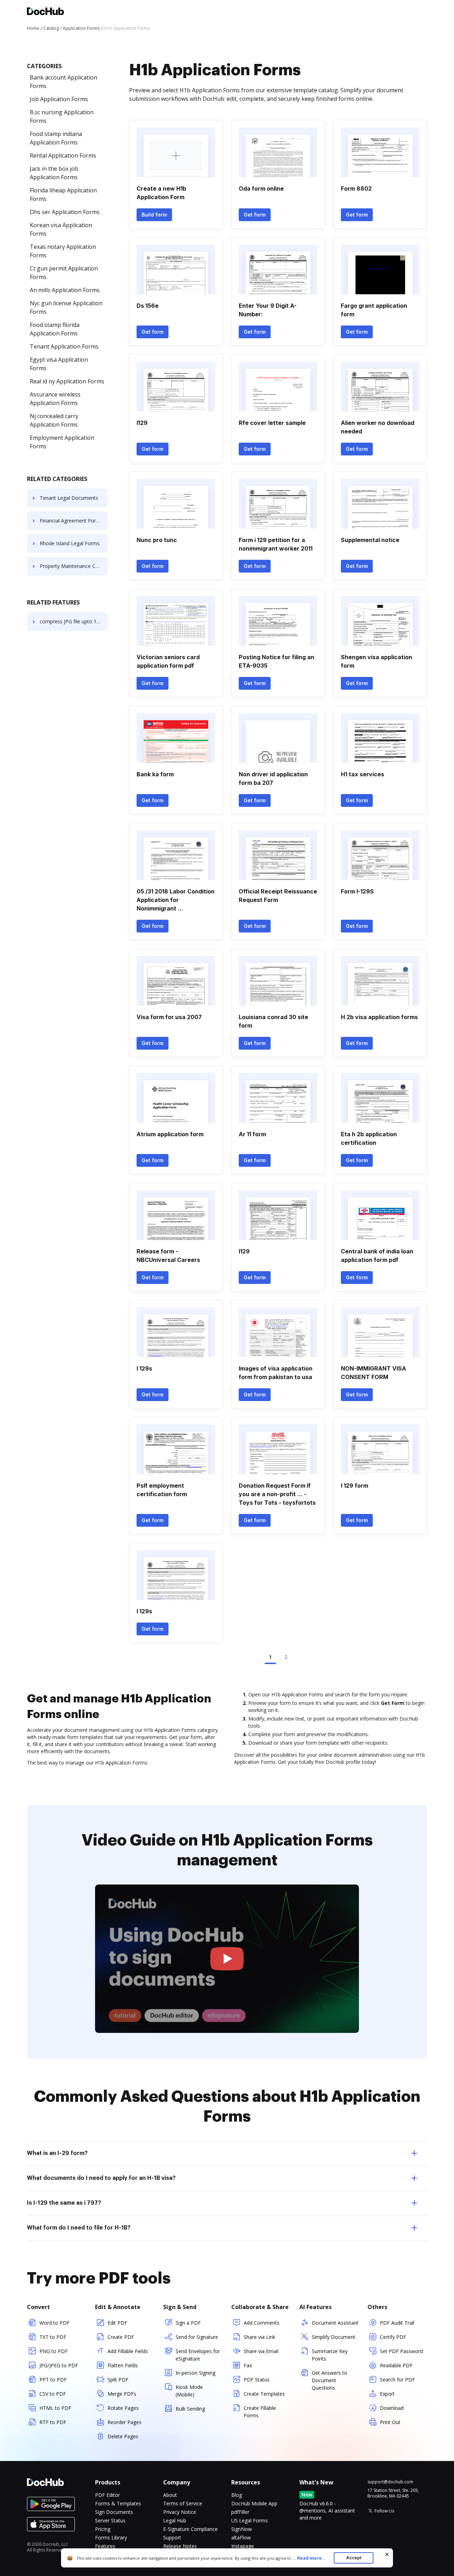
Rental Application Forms (63, 155)
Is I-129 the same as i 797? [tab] (64, 2203)
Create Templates (264, 2394)
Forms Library (111, 2537)
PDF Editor (107, 2495)
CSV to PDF (53, 2394)
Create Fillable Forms (260, 2412)
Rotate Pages (123, 2408)
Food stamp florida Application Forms (55, 329)
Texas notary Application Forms (63, 251)
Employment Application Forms (62, 442)
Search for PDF (397, 2380)
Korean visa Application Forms (61, 229)
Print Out (390, 2422)
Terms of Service (183, 2503)
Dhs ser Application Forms (65, 212)
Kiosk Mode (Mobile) (189, 2391)
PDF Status (257, 2380)
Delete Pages (123, 2436)
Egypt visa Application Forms (59, 364)
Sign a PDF (188, 2323)
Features (105, 2546)
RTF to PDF (53, 2422)
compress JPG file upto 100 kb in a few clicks (74, 621)
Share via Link (259, 2337)
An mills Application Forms (65, 290)
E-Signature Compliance (190, 2529)
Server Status (110, 2520)
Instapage (243, 2546)
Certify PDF (393, 2337)
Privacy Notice (180, 2512)
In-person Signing (195, 2373)
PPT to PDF (53, 2380)
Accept (354, 2558)
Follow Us (384, 2511)
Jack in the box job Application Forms (54, 173)
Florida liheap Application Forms (63, 195)
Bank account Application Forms (63, 82)
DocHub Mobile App (254, 2503)
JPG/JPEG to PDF (59, 2365)
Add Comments (262, 2323)
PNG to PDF (54, 2351)
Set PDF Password (401, 2351)
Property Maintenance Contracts (74, 566)
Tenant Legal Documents (69, 498)
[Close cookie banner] (387, 2554)
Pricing (103, 2529)
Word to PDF (54, 2323)
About (170, 2495)
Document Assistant (335, 2323)
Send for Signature (197, 2337)
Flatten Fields (123, 2365)
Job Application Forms (59, 99)
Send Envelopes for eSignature (198, 2355)
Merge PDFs (122, 2394)
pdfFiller (240, 2512)
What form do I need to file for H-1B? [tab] (79, 2228)
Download (392, 2408)
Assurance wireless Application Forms (55, 399)
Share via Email (261, 2351)
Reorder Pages (124, 2422)
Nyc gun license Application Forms (66, 307)
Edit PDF (117, 2323)
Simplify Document (334, 2337)
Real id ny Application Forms (67, 381)
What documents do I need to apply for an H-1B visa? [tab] (101, 2178)
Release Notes (180, 2546)
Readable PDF (396, 2365)
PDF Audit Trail (397, 2323)
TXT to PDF (53, 2337)
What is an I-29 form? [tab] (57, 2153)
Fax (248, 2365)
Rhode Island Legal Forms (70, 543)
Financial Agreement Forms (71, 521)
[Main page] (45, 12)
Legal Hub (175, 2520)
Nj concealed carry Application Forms (54, 420)
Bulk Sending (190, 2409)
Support (172, 2537)
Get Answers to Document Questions (330, 2380)
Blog (237, 2495)
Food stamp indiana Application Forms (56, 138)
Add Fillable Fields (128, 2351)
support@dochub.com (390, 2482)
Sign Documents (114, 2512)
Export (387, 2394)
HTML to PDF (55, 2408)
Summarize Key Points (330, 2355)
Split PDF (118, 2380)
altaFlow (241, 2537)
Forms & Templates (118, 2503)
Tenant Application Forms (64, 346)
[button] (227, 1959)
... (309, 2558)
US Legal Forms (250, 2520)
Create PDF (121, 2337)
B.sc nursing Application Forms (62, 116)
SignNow (242, 2529)
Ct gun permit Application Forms (64, 273)
